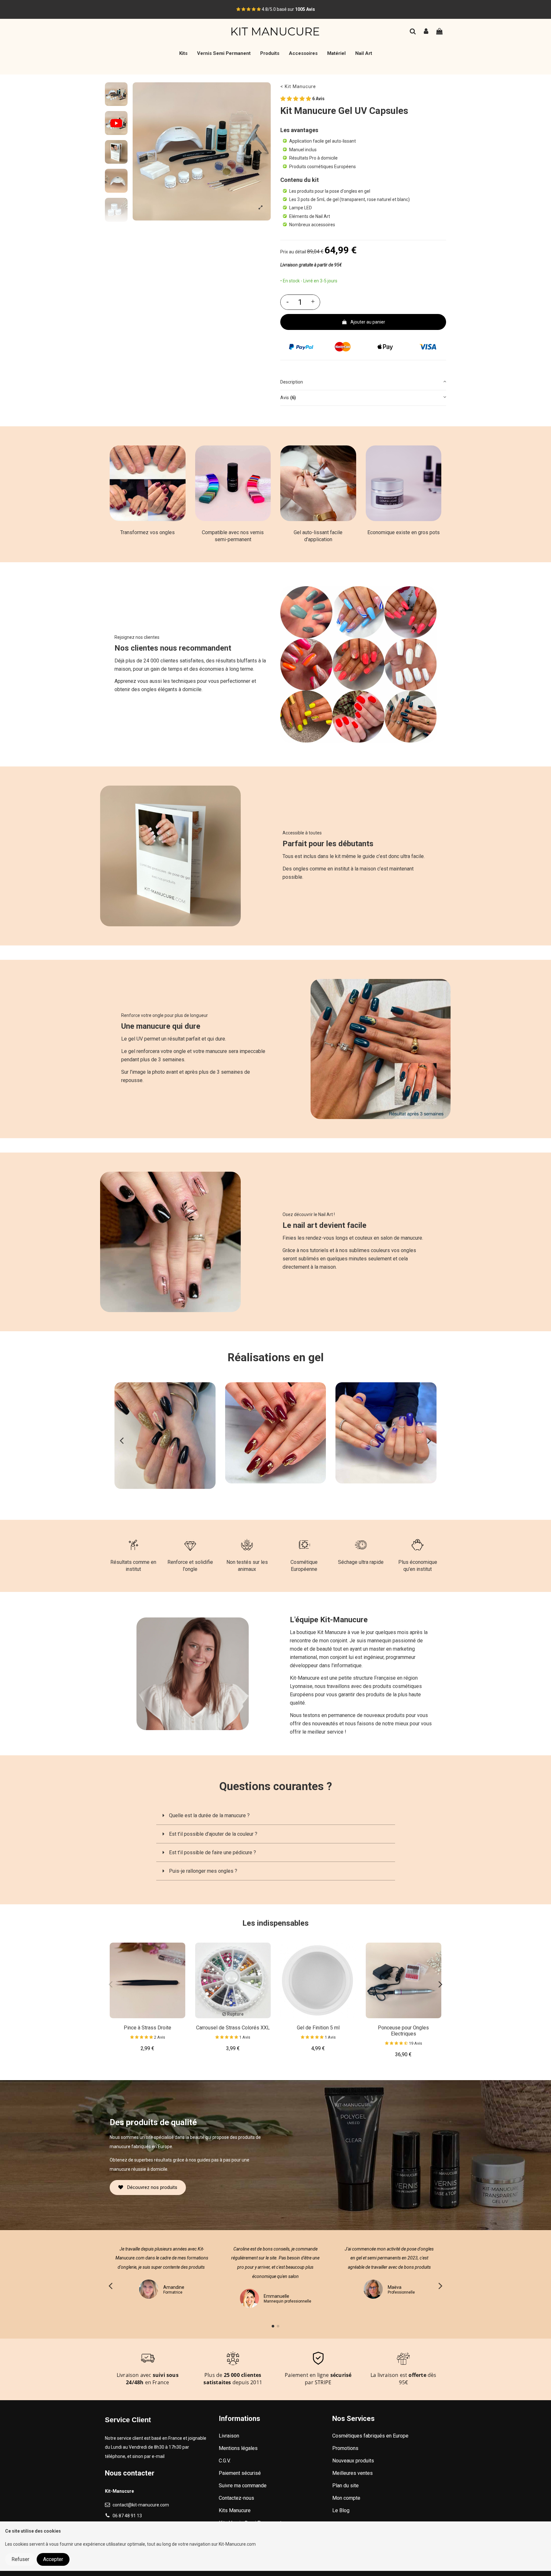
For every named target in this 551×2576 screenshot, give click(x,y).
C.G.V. (225, 2461)
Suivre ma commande (243, 2486)
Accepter (53, 2559)
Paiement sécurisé (240, 2473)
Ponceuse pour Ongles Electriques (403, 2031)
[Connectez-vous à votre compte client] (426, 32)
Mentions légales (238, 2448)
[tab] (363, 382)
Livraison (229, 2436)
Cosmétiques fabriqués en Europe (370, 2436)
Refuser (20, 2559)
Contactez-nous (236, 2498)
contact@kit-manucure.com (141, 2505)
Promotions (345, 2448)
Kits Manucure (235, 2510)
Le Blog (341, 2510)
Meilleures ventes (353, 2473)
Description (292, 382)
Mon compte (346, 2498)
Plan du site (345, 2486)
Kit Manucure (300, 87)
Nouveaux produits (353, 2461)
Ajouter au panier (368, 322)
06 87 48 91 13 (127, 2516)
